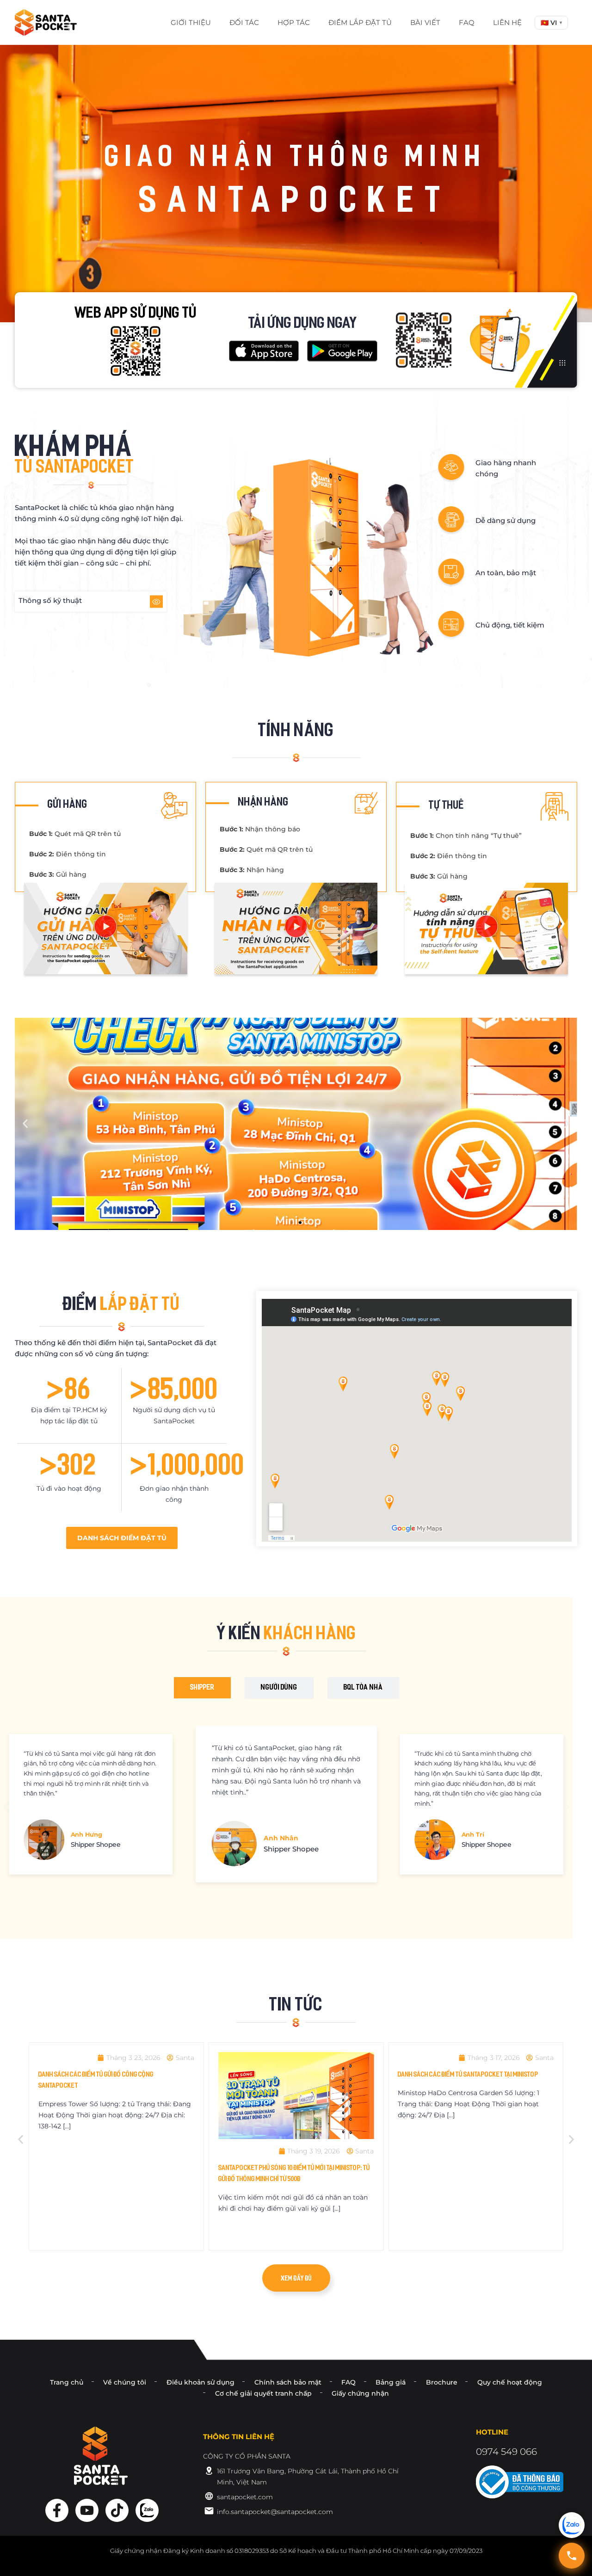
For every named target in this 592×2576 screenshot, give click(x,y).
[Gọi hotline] (572, 2556)
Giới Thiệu (191, 22)
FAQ (467, 22)
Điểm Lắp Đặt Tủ (360, 22)
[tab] (202, 1688)
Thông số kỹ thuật (50, 600)
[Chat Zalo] (572, 2525)
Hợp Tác (294, 22)
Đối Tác (244, 22)
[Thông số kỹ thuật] (156, 602)
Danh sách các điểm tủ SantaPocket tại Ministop (297, 2075)
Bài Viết (425, 22)
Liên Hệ (507, 22)
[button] (551, 23)
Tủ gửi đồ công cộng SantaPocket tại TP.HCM (471, 2163)
